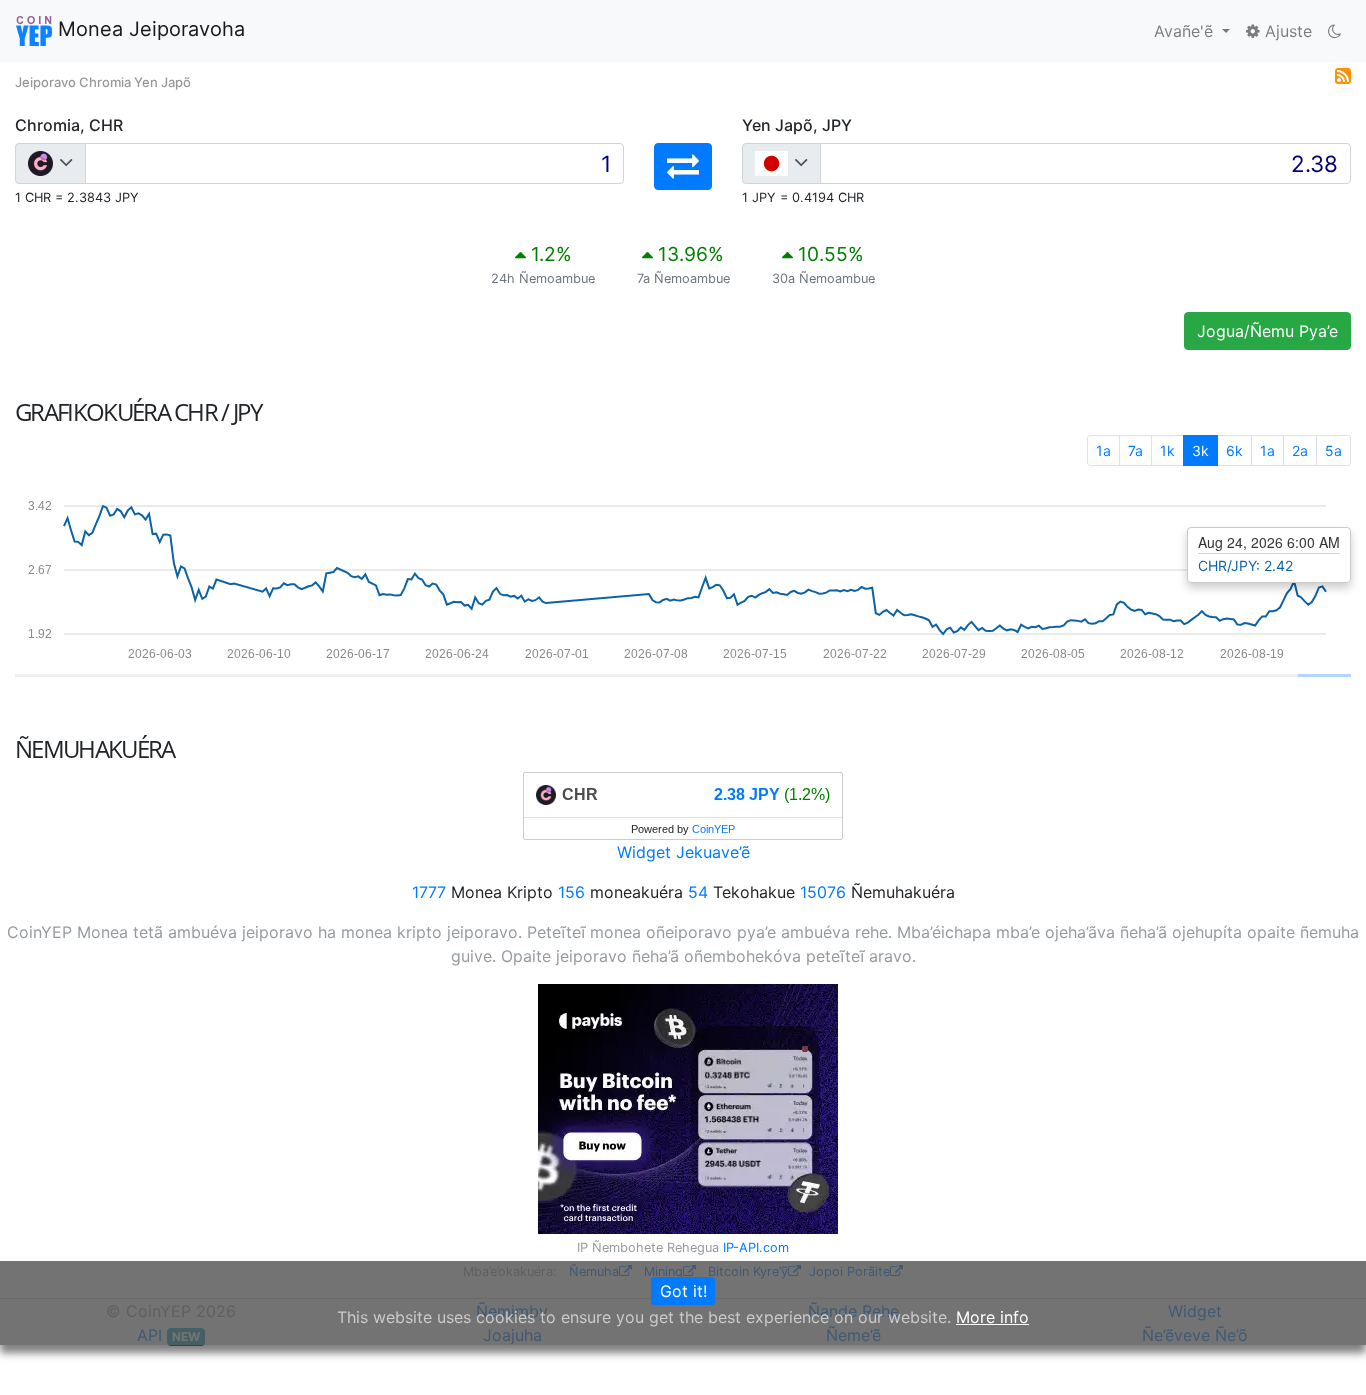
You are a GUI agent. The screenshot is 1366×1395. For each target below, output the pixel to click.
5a (1333, 450)
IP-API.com (756, 1247)
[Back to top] (1322, 1352)
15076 (823, 892)
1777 (429, 892)
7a (1135, 450)
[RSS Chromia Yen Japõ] (1343, 74)
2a (1300, 450)
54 (698, 892)
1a (1103, 450)
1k (1167, 450)
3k (1200, 450)
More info (992, 1317)
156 (571, 892)
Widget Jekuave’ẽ (683, 852)
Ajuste (1286, 31)
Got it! (683, 1291)
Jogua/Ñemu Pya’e (1267, 331)
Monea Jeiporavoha (148, 29)
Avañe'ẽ (1186, 31)
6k (1234, 450)
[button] (683, 166)
